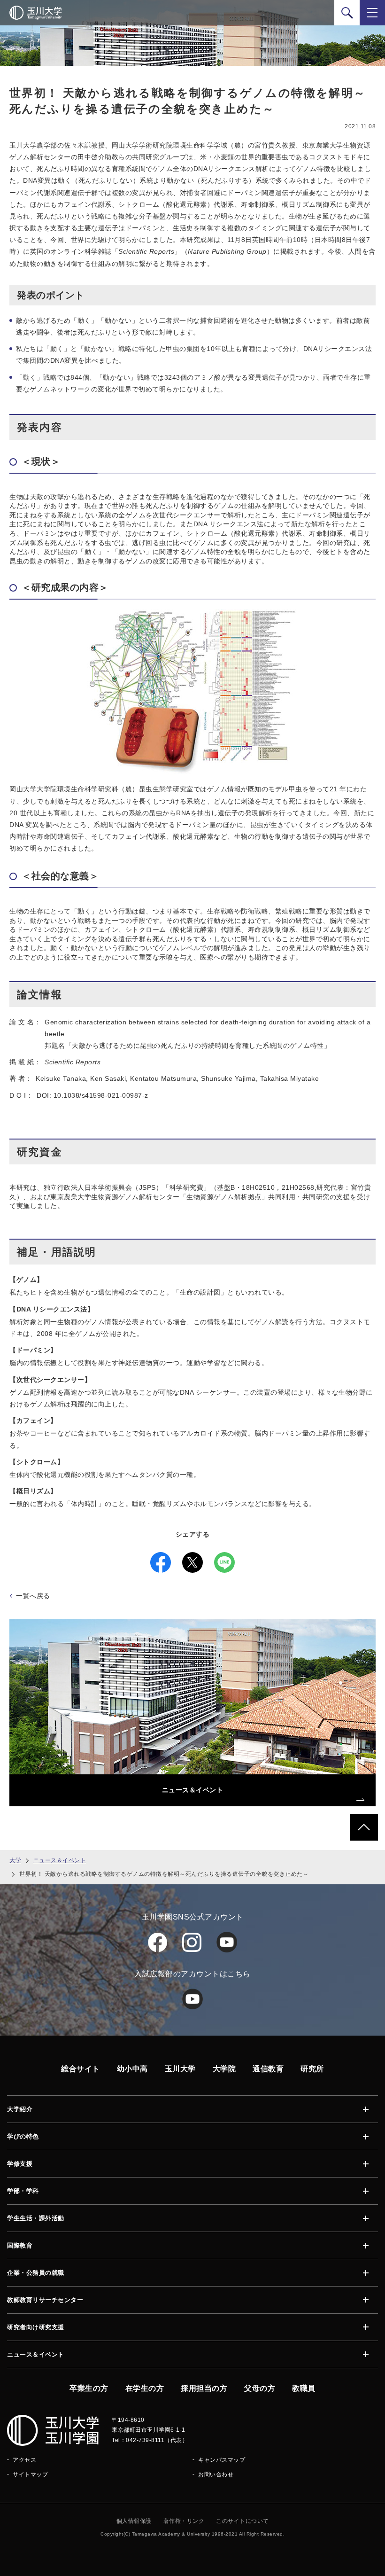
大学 (15, 1860)
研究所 (312, 2069)
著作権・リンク (184, 2521)
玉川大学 (180, 2069)
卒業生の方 (89, 2388)
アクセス (24, 2460)
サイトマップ (30, 2475)
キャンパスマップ (222, 2460)
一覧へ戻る (33, 1596)
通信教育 (268, 2069)
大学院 (224, 2069)
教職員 (304, 2388)
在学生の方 (145, 2388)
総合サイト (81, 2069)
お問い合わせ (216, 2475)
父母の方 (260, 2388)
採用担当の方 (204, 2388)
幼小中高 (132, 2069)
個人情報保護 (134, 2521)
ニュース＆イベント (60, 1860)
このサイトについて (243, 2521)
